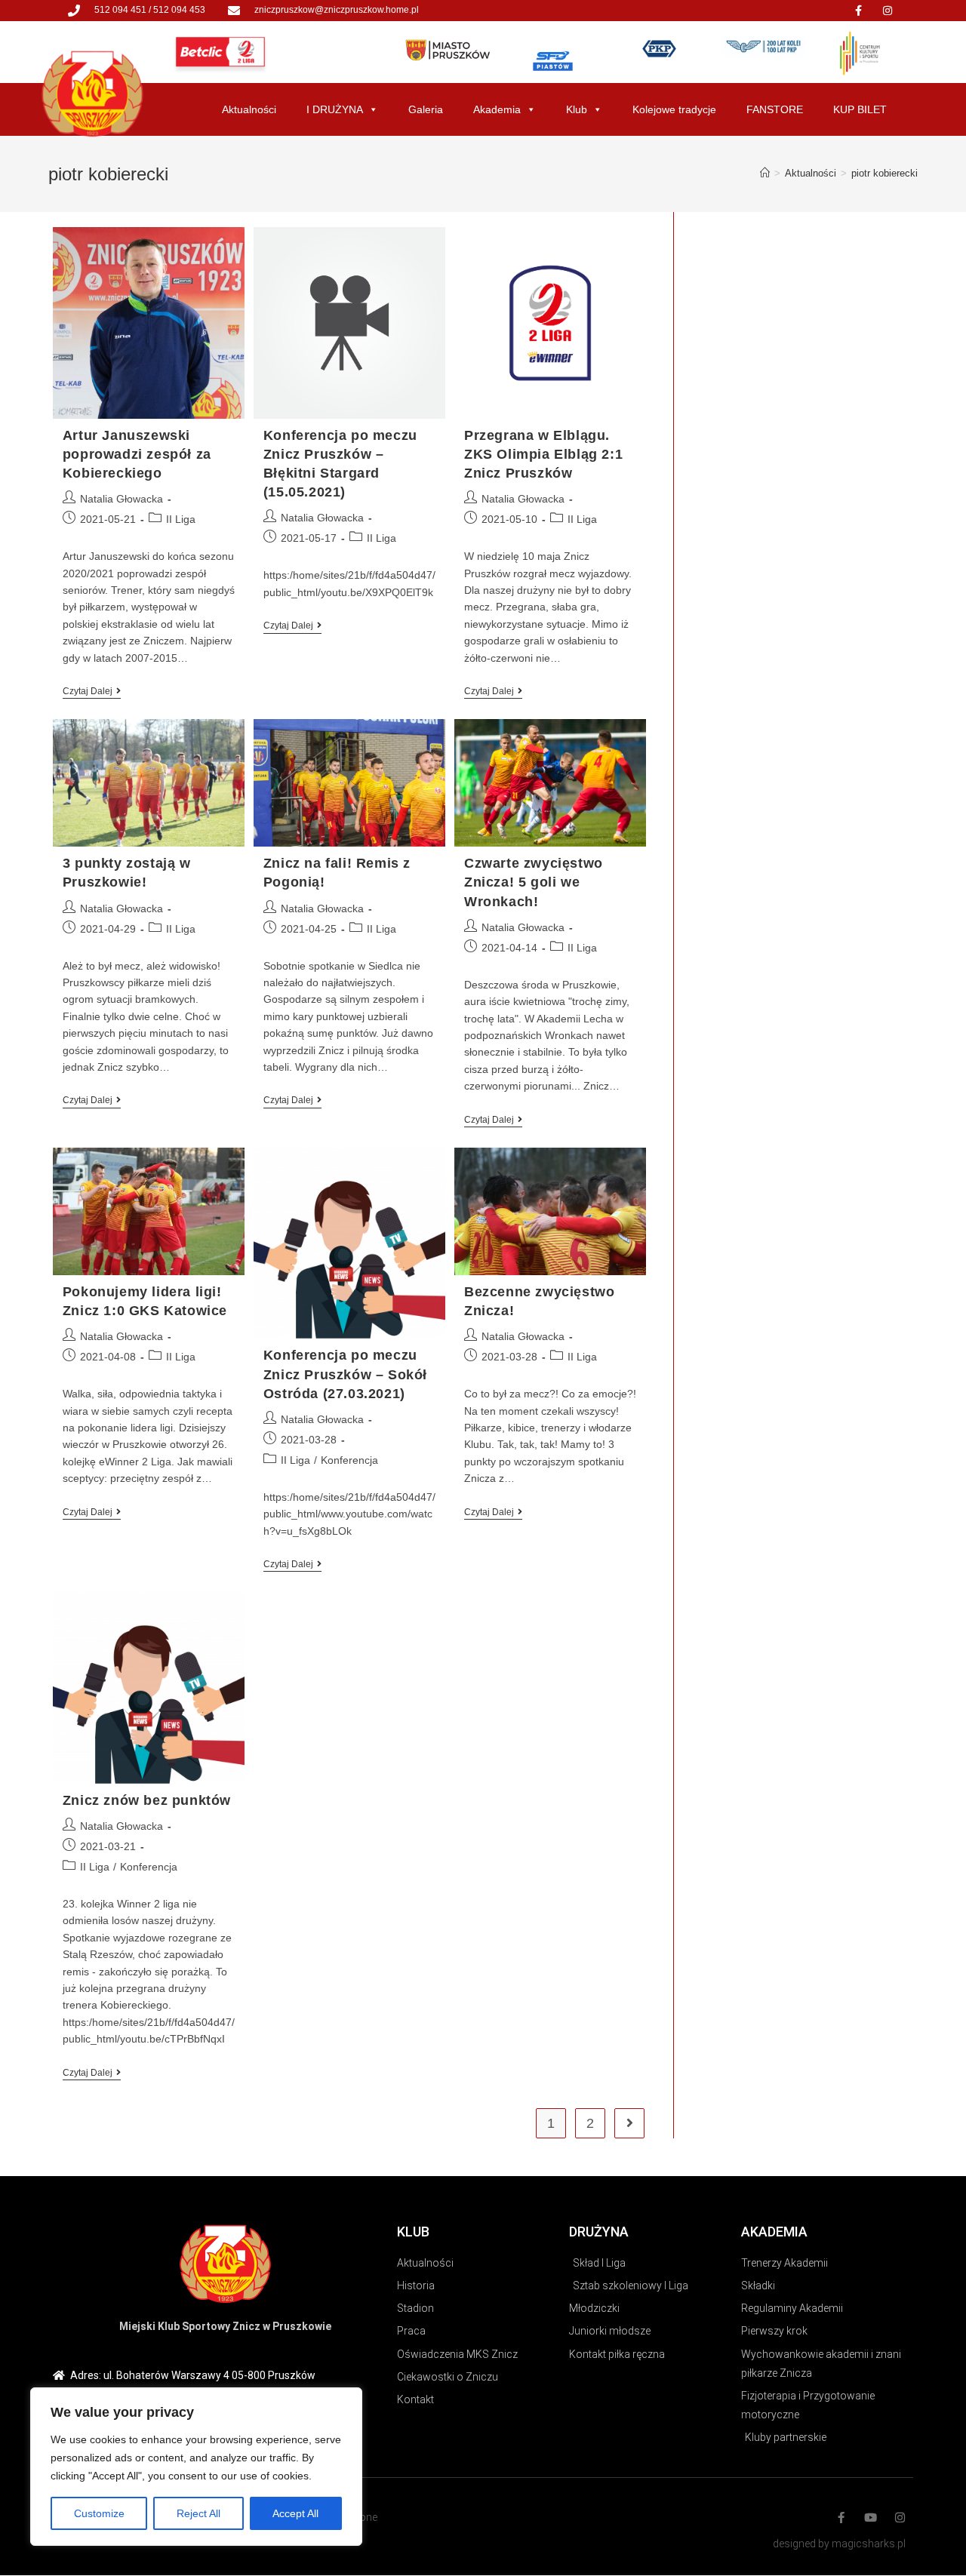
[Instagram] (888, 11)
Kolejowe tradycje (674, 109)
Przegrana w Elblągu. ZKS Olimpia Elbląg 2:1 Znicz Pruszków (543, 454)
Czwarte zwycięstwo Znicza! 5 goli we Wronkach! (534, 882)
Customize (99, 2513)
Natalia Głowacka (122, 499)
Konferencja (349, 1460)
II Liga (181, 519)
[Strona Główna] (765, 173)
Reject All (198, 2513)
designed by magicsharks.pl (839, 2544)
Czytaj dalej (92, 691)
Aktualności (249, 109)
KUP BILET (860, 109)
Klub (577, 109)
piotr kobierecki (884, 173)
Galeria (426, 109)
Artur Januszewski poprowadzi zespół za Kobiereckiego (137, 454)
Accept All (295, 2513)
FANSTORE (775, 109)
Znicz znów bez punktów (147, 1800)
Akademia (497, 109)
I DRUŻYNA (335, 109)
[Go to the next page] (629, 2123)
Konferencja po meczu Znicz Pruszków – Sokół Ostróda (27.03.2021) (345, 1374)
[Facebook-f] (858, 11)
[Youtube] (871, 2518)
